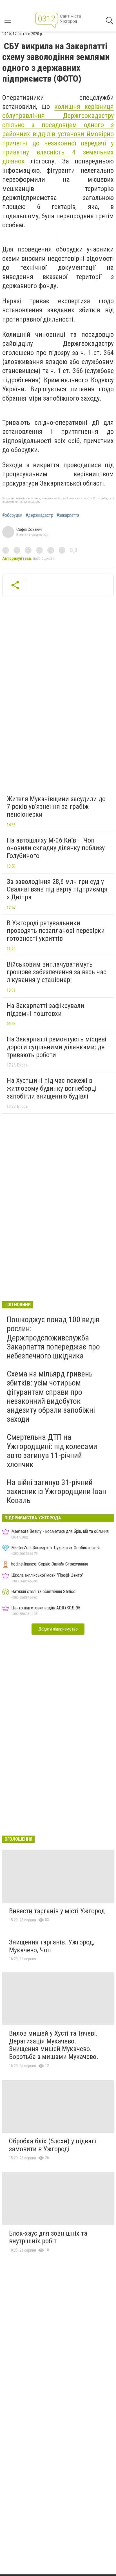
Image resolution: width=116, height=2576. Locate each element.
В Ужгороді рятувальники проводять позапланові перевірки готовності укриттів (56, 931)
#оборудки (12, 515)
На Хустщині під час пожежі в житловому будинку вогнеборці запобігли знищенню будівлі (52, 1088)
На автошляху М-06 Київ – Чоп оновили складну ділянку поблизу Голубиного (56, 848)
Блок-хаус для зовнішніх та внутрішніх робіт (48, 2237)
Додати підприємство (58, 1629)
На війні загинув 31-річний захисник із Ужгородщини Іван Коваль (56, 1491)
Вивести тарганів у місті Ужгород (57, 1911)
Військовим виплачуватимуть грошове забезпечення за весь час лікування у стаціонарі (57, 972)
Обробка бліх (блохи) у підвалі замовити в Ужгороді (53, 2145)
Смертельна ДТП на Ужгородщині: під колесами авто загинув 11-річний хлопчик (52, 1451)
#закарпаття (68, 515)
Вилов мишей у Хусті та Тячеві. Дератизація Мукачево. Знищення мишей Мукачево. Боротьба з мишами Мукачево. (54, 2045)
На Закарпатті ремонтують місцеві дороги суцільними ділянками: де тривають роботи (57, 1047)
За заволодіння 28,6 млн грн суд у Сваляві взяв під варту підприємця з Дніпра (57, 889)
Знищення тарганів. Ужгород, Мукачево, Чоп (52, 1946)
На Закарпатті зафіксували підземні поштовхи (45, 1010)
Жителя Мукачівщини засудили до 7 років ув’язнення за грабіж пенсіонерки (56, 807)
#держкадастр (39, 515)
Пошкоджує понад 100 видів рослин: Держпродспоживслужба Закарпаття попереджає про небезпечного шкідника (53, 1338)
